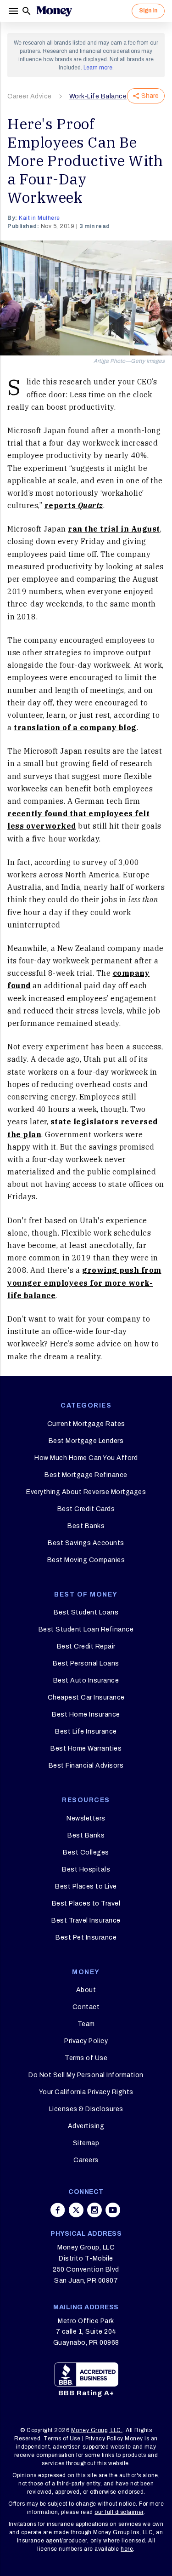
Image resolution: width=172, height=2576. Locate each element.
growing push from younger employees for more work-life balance (84, 1282)
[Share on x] (76, 2210)
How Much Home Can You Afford (86, 1458)
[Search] (27, 11)
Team (86, 2024)
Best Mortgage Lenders (86, 1441)
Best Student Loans (86, 1612)
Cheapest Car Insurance (86, 1697)
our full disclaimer (119, 2512)
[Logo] (54, 11)
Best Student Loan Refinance (86, 1629)
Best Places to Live (86, 1886)
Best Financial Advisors (86, 1766)
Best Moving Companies (86, 1560)
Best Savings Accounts (86, 1543)
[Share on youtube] (113, 2210)
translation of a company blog (75, 727)
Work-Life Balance (98, 96)
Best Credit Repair (86, 1646)
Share (150, 96)
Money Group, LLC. (97, 2430)
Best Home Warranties (86, 1749)
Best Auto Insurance (86, 1680)
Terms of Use (86, 2058)
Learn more (98, 68)
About (86, 1990)
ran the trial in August (114, 529)
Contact (86, 2007)
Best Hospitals (86, 1869)
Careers (86, 2160)
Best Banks (86, 1526)
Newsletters (86, 1818)
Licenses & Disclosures (86, 2109)
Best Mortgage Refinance (86, 1475)
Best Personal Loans (86, 1663)
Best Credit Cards (86, 1509)
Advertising (86, 2126)
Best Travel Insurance (86, 1921)
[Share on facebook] (58, 2210)
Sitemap (86, 2143)
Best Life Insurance (86, 1732)
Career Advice (30, 96)
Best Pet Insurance (86, 1938)
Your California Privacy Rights (86, 2092)
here (127, 2549)
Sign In (148, 11)
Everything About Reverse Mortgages (86, 1492)
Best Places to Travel (86, 1903)
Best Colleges (86, 1852)
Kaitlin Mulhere (39, 218)
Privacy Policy (86, 2041)
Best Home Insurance (86, 1714)
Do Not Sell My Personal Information (86, 2075)
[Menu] (14, 11)
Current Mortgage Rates (86, 1424)
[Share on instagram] (94, 2210)
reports (74, 505)
